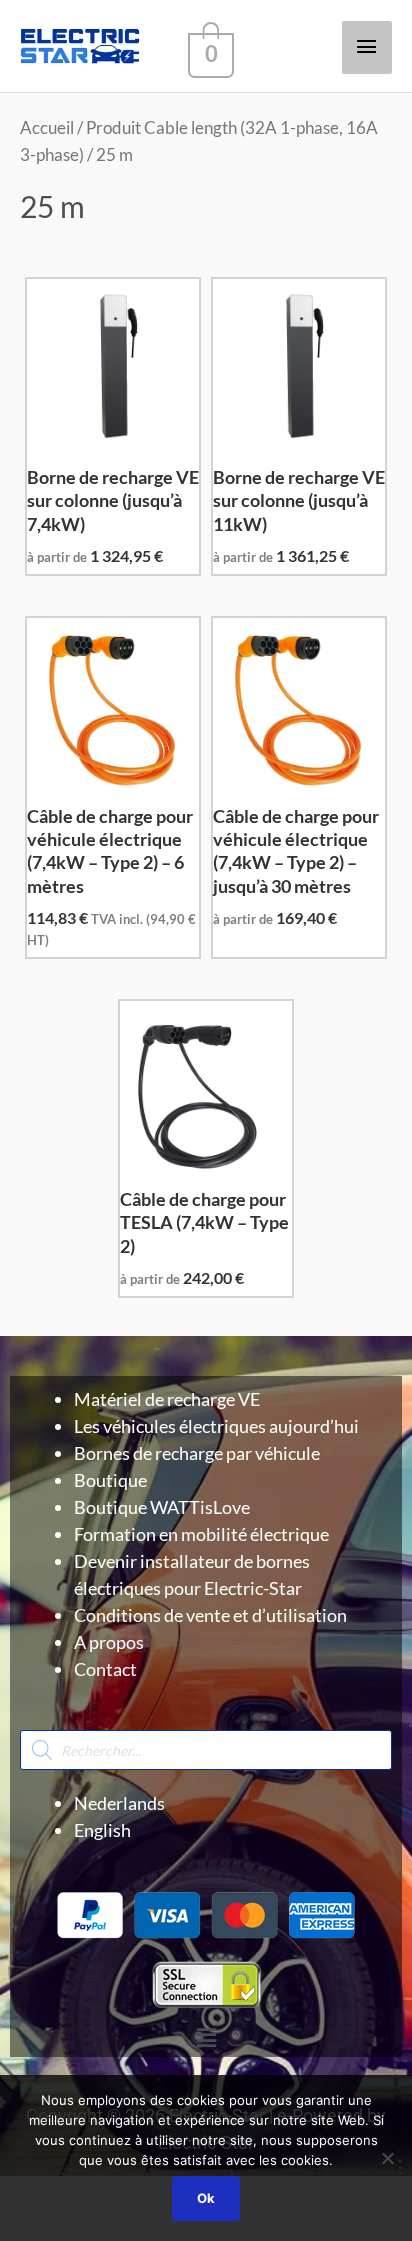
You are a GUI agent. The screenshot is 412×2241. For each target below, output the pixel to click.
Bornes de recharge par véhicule (197, 1453)
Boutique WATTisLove (162, 1507)
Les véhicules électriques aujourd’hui (216, 1426)
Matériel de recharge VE (167, 1399)
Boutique (110, 1480)
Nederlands (119, 1803)
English (102, 1830)
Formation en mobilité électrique (201, 1534)
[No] (387, 2158)
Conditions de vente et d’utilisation (210, 1615)
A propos (109, 1642)
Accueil (47, 128)
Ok (206, 2198)
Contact (105, 1669)
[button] (206, 2037)
